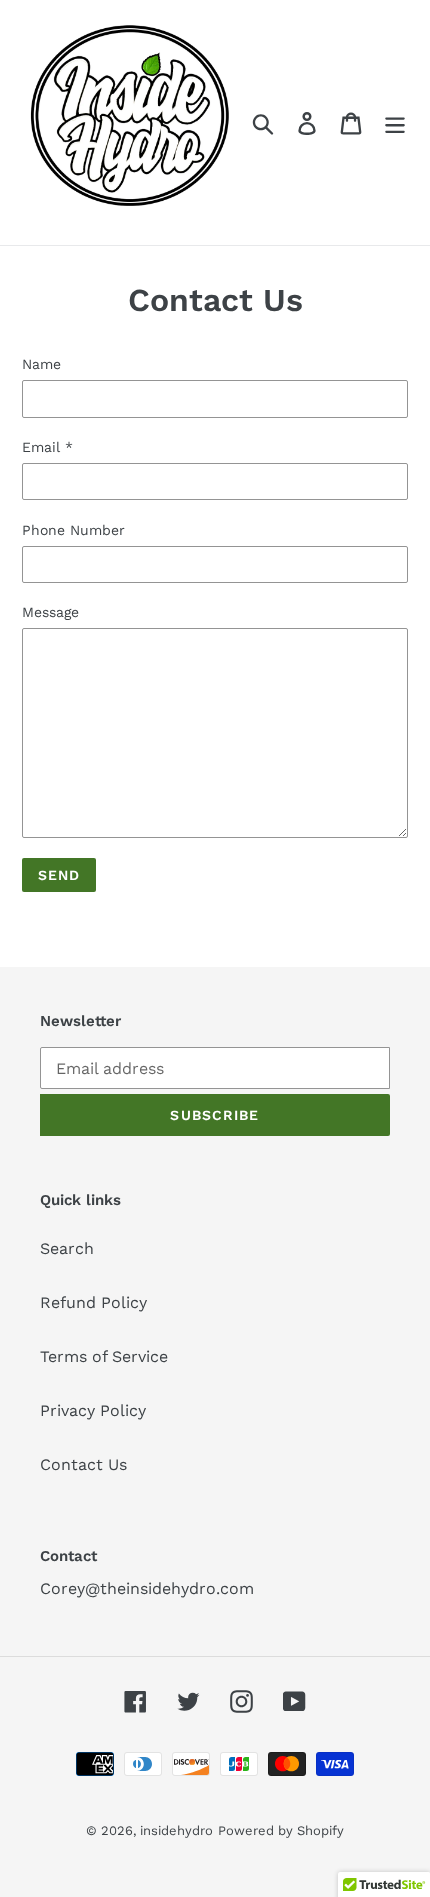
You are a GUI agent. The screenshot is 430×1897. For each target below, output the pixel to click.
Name (41, 364)
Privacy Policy (93, 1410)
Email (47, 447)
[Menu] (395, 122)
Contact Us (83, 1464)
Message (50, 612)
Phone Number (73, 530)
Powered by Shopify (281, 1830)
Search (67, 1248)
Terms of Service (104, 1356)
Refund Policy (93, 1302)
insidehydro (176, 1830)
